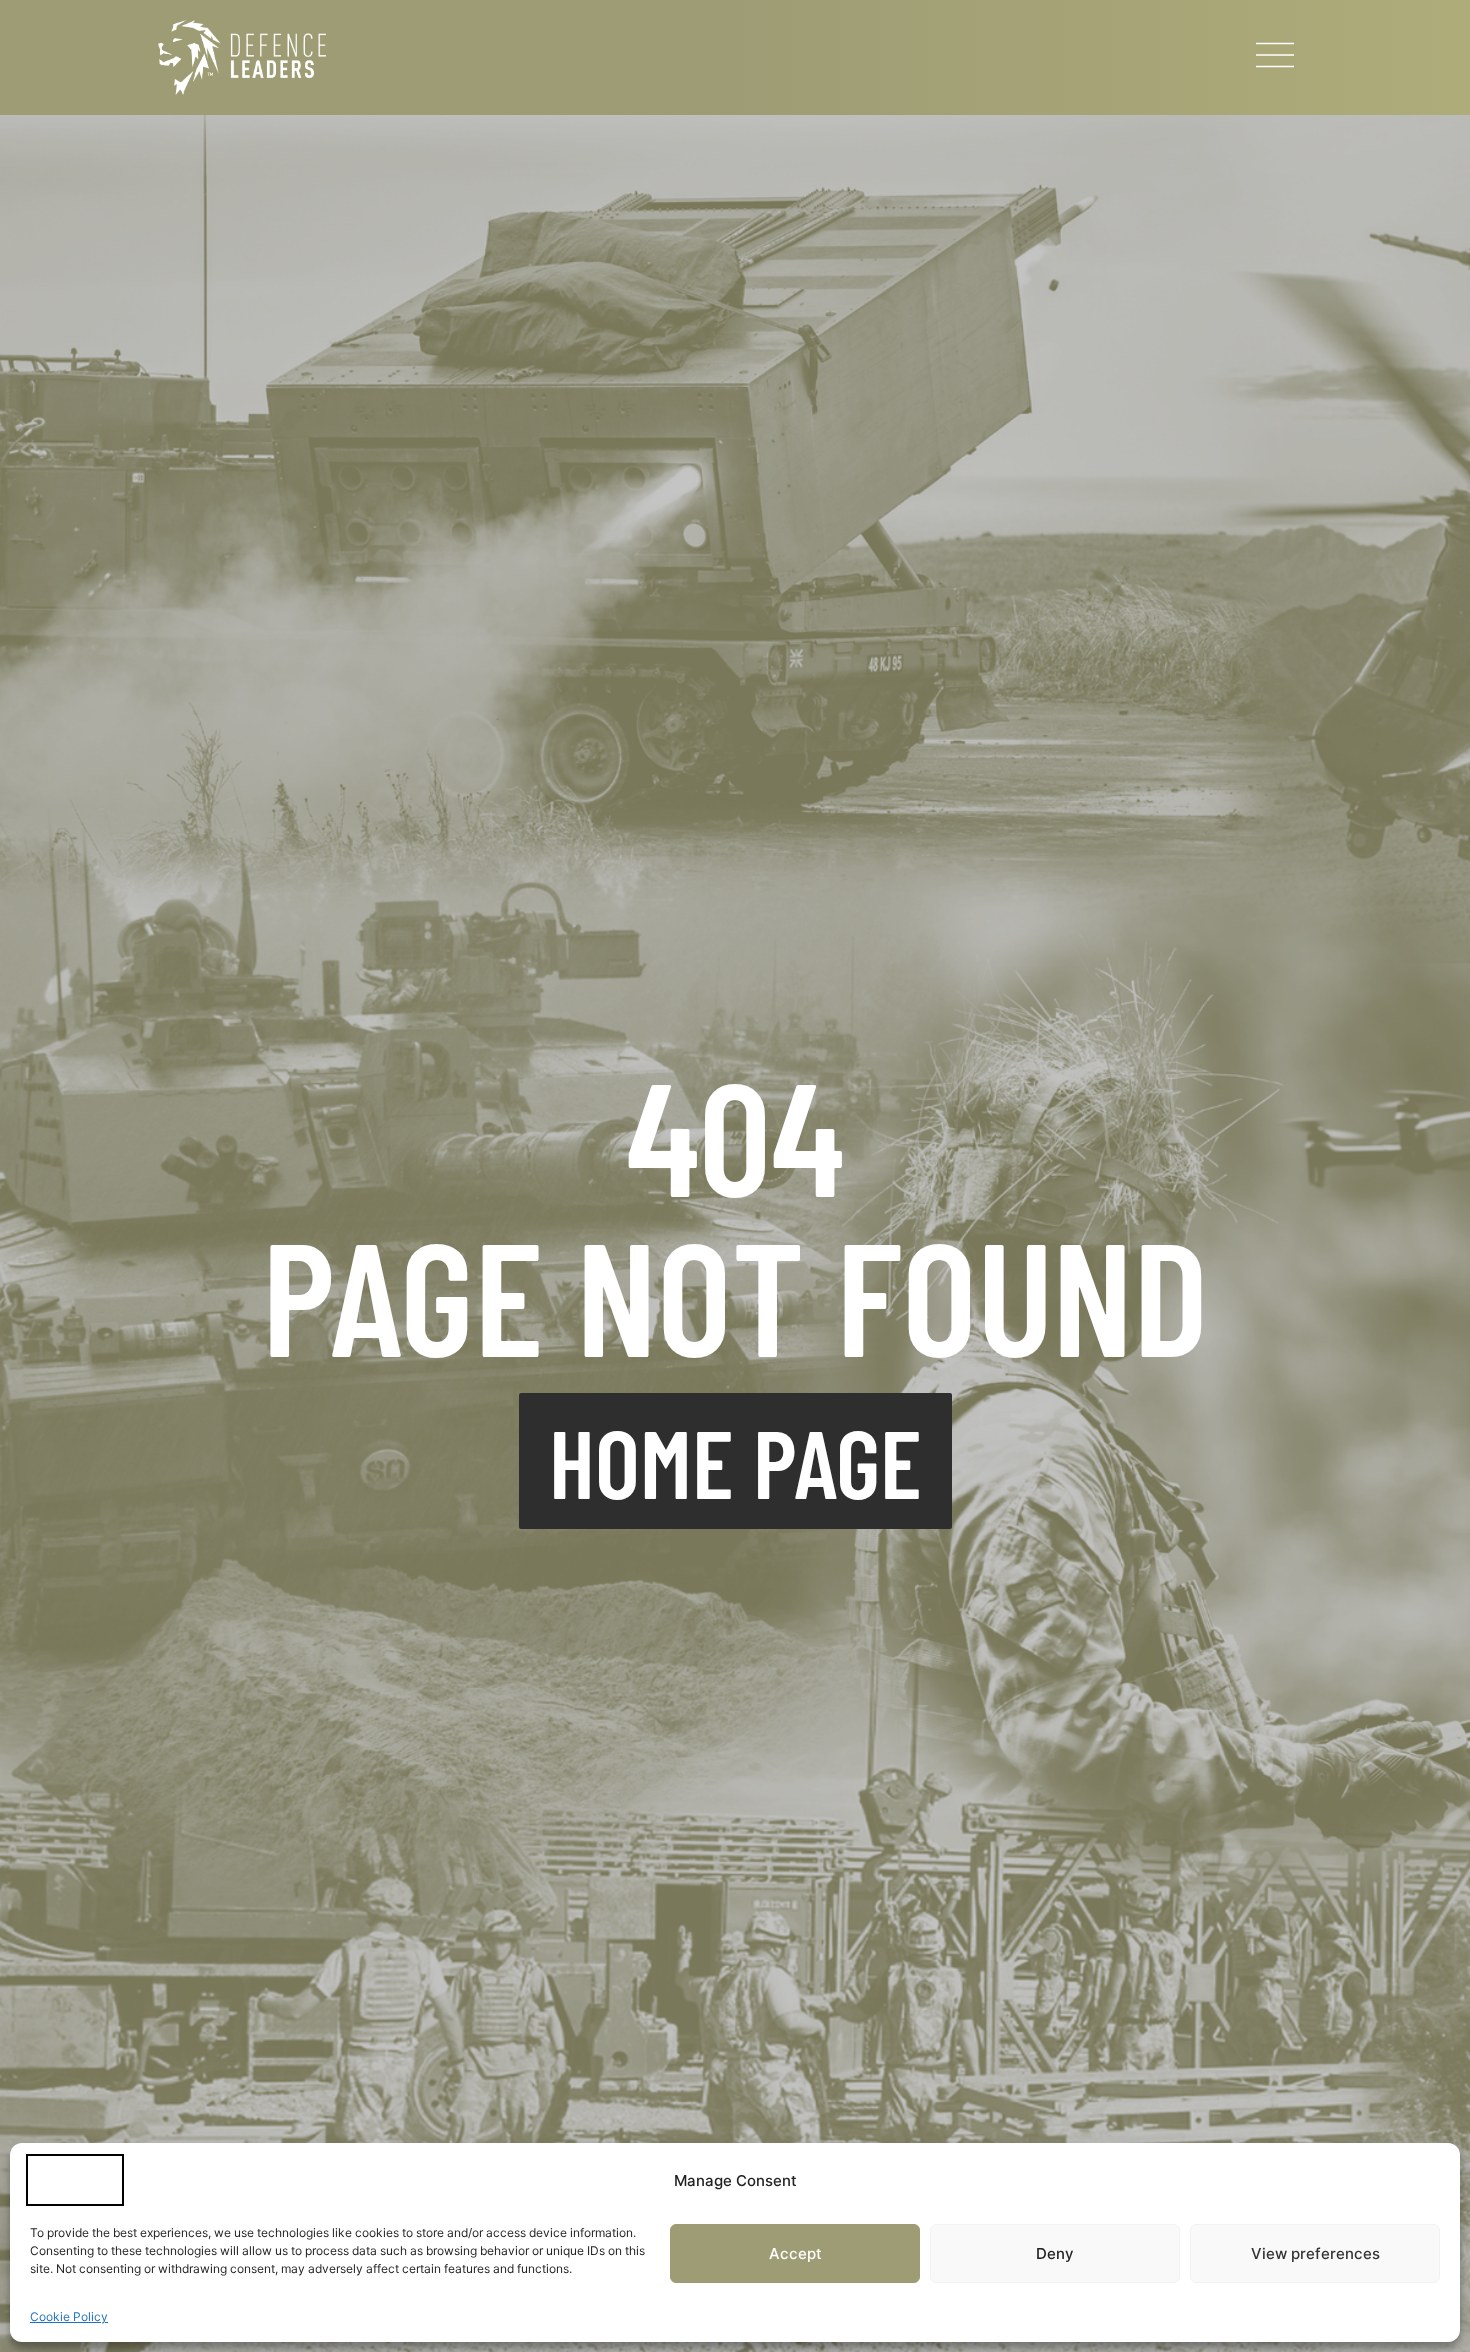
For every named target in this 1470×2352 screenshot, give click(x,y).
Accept (795, 2253)
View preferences (1315, 2253)
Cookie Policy (69, 2316)
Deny (1055, 2253)
